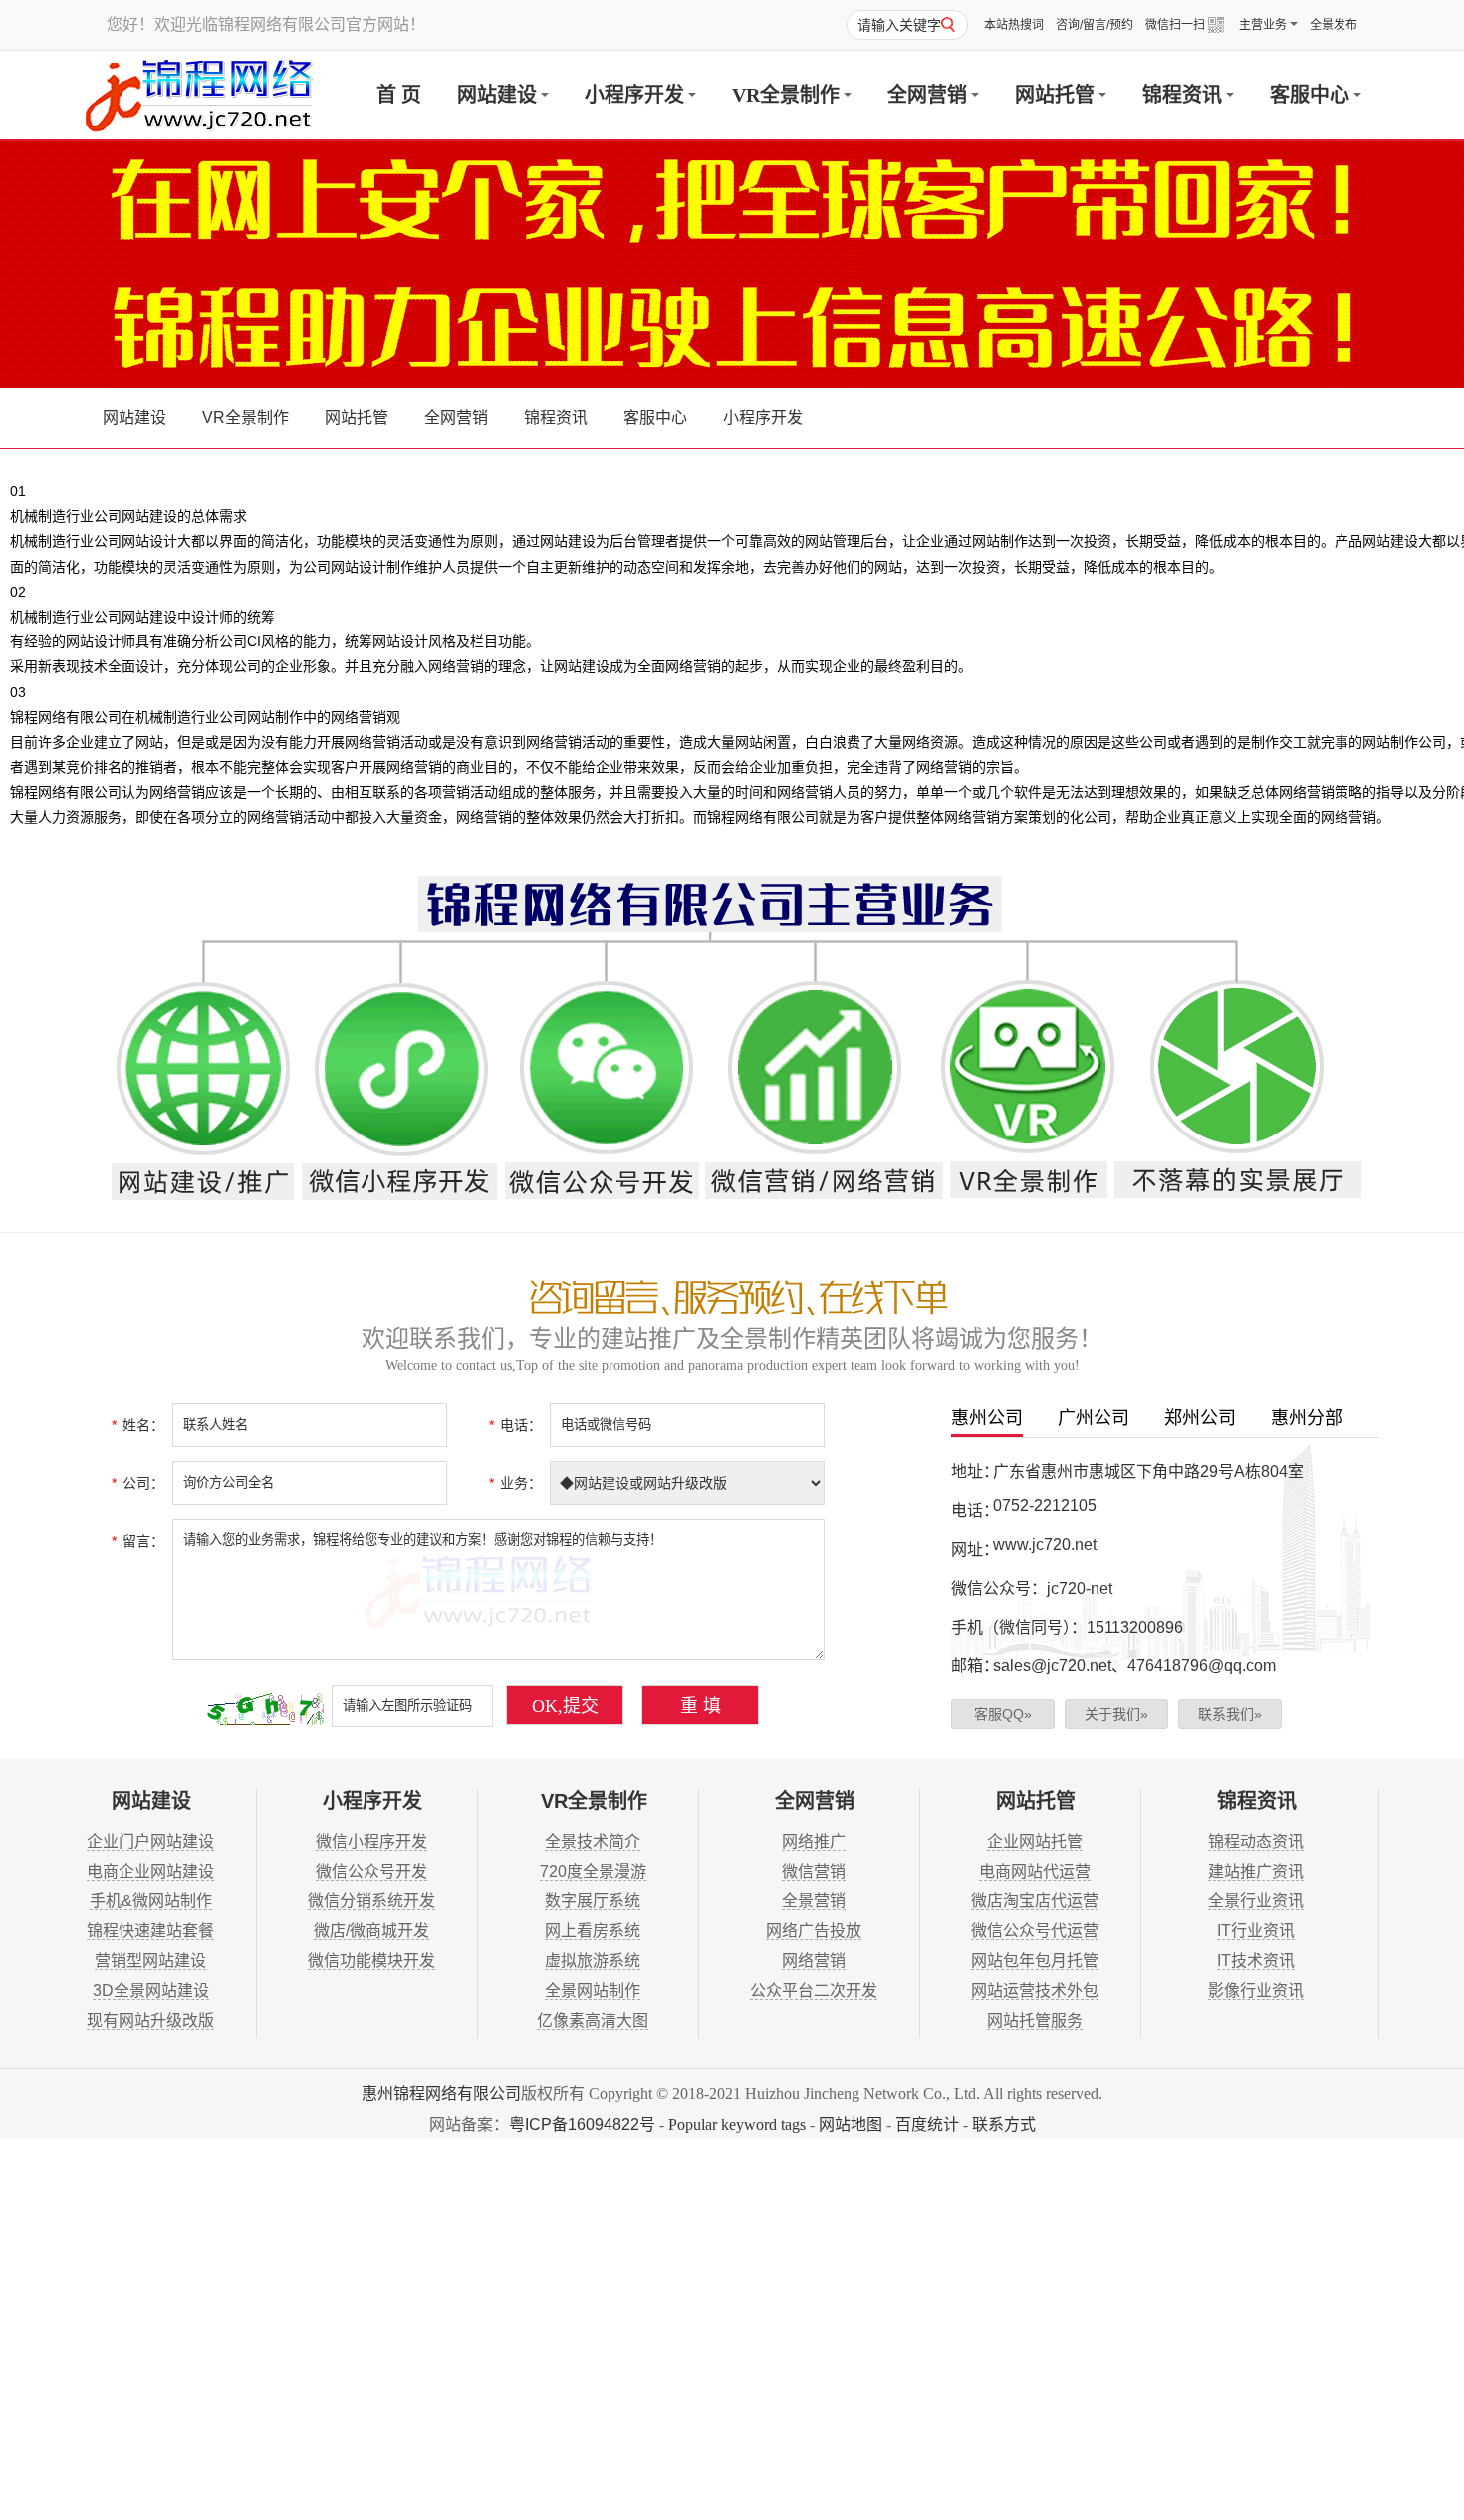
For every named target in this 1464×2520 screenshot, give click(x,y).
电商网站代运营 (1035, 1871)
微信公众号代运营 (1035, 1931)
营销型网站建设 (150, 1961)
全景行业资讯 (1256, 1901)
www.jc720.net (1045, 1544)
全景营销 (814, 1901)
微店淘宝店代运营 (1035, 1901)
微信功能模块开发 (371, 1961)
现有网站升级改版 (150, 2020)
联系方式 (1004, 2124)
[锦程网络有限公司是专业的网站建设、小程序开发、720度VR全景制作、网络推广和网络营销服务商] (199, 95)
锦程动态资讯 (1256, 1841)
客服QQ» (1003, 1714)
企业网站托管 (1035, 1841)
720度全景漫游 (593, 1871)
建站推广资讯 (1256, 1871)
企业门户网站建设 (150, 1841)
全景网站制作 (593, 1991)
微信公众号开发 (371, 1871)
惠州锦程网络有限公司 (441, 2093)
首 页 (399, 95)
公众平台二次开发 (814, 1991)
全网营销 (927, 95)
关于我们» (1116, 1714)
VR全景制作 (786, 95)
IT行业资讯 (1256, 1931)
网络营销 (814, 1961)
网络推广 (814, 1841)
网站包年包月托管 (1035, 1961)
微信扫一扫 (1175, 25)
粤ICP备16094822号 (582, 2124)
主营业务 (1263, 25)
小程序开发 (634, 95)
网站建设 (497, 95)
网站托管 (1055, 95)
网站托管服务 (1035, 2020)
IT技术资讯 (1256, 1961)
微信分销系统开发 (371, 1901)
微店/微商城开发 (371, 1931)
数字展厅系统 (593, 1901)
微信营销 (814, 1871)
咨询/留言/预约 (1095, 25)
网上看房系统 (593, 1931)
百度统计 (927, 2124)
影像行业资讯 (1256, 1991)
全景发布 (1334, 25)
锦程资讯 (1182, 95)
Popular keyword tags (737, 2124)
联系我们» (1230, 1714)
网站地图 (851, 2124)
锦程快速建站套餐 (150, 1931)
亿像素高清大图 (593, 2020)
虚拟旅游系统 (593, 1961)
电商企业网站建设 (150, 1871)
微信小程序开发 (371, 1841)
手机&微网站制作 (151, 1901)
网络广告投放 (814, 1931)
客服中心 (1310, 95)
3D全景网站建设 (151, 1991)
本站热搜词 (1014, 25)
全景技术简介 (593, 1841)
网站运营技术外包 (1035, 1991)
